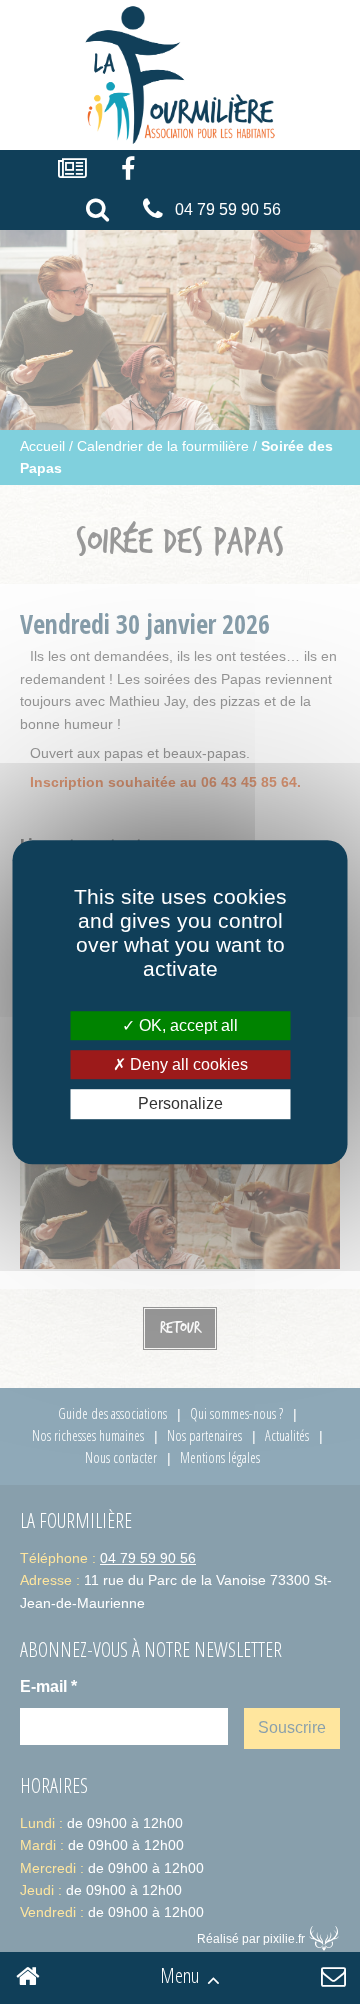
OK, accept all (186, 1025)
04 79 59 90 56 (228, 209)
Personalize (180, 1104)
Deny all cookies (187, 1064)
